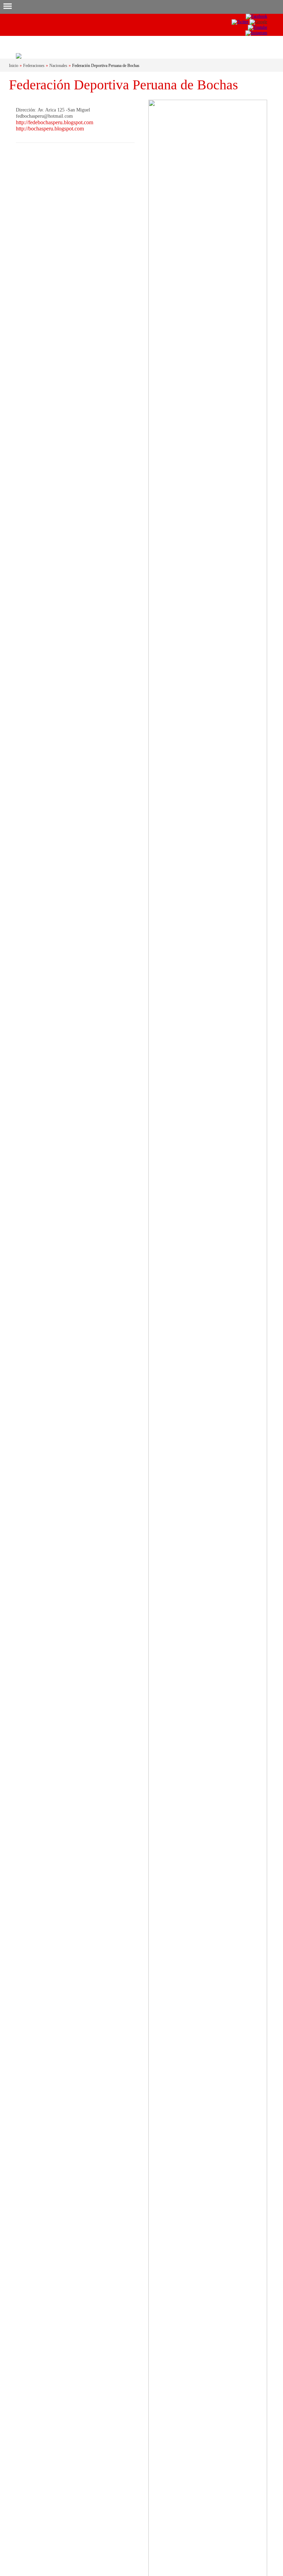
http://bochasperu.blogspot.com (50, 129)
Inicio (14, 66)
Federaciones (34, 66)
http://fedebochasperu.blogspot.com (55, 122)
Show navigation (7, 7)
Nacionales (58, 66)
